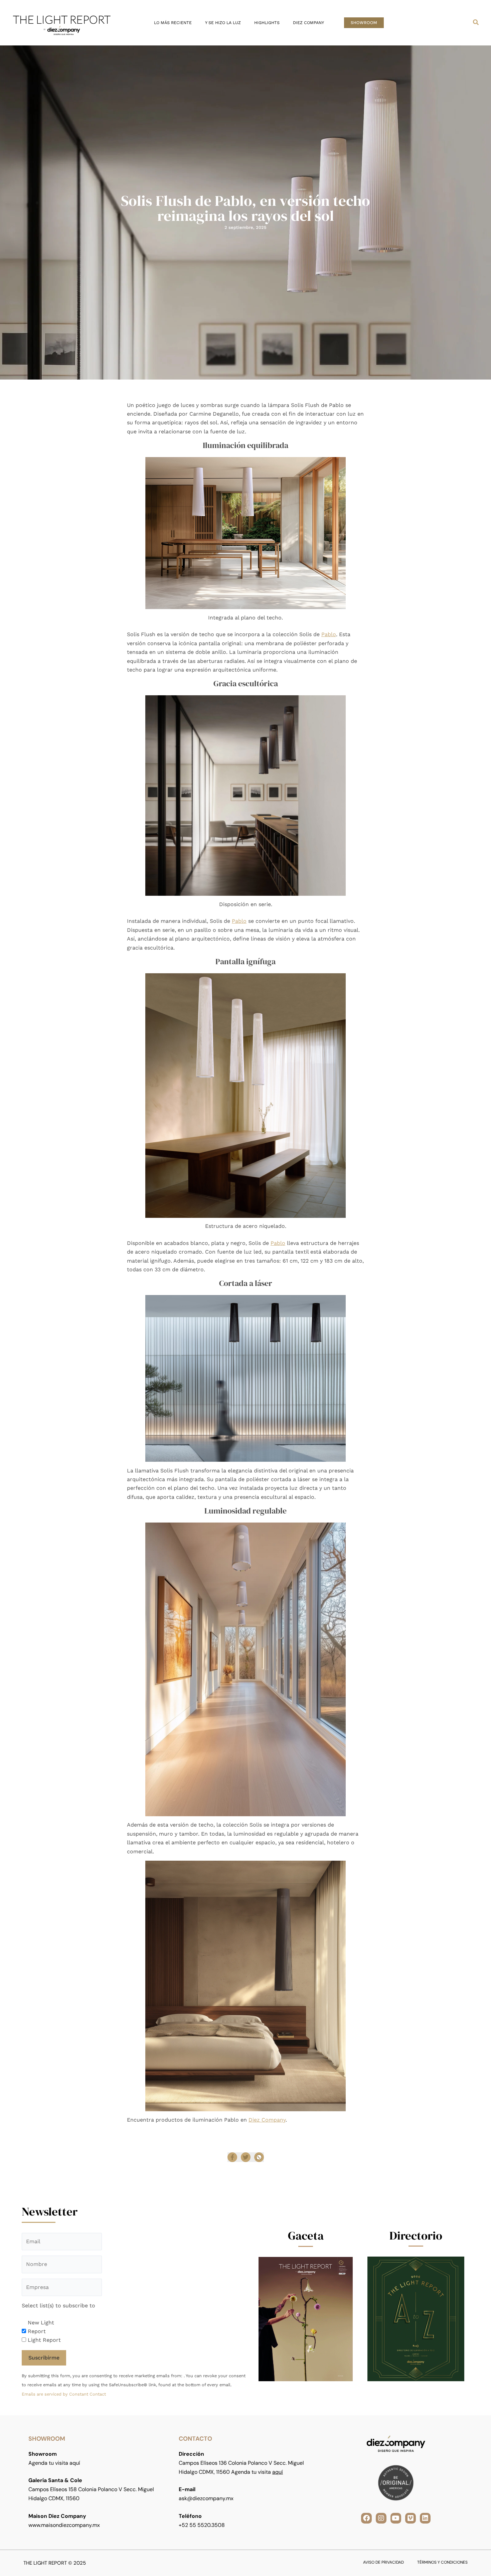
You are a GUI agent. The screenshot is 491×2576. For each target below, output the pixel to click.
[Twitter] (246, 2157)
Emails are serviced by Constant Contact (64, 2394)
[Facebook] (232, 2157)
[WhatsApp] (259, 2157)
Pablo (329, 634)
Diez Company (267, 2120)
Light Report (44, 2340)
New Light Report (41, 2327)
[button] (364, 23)
